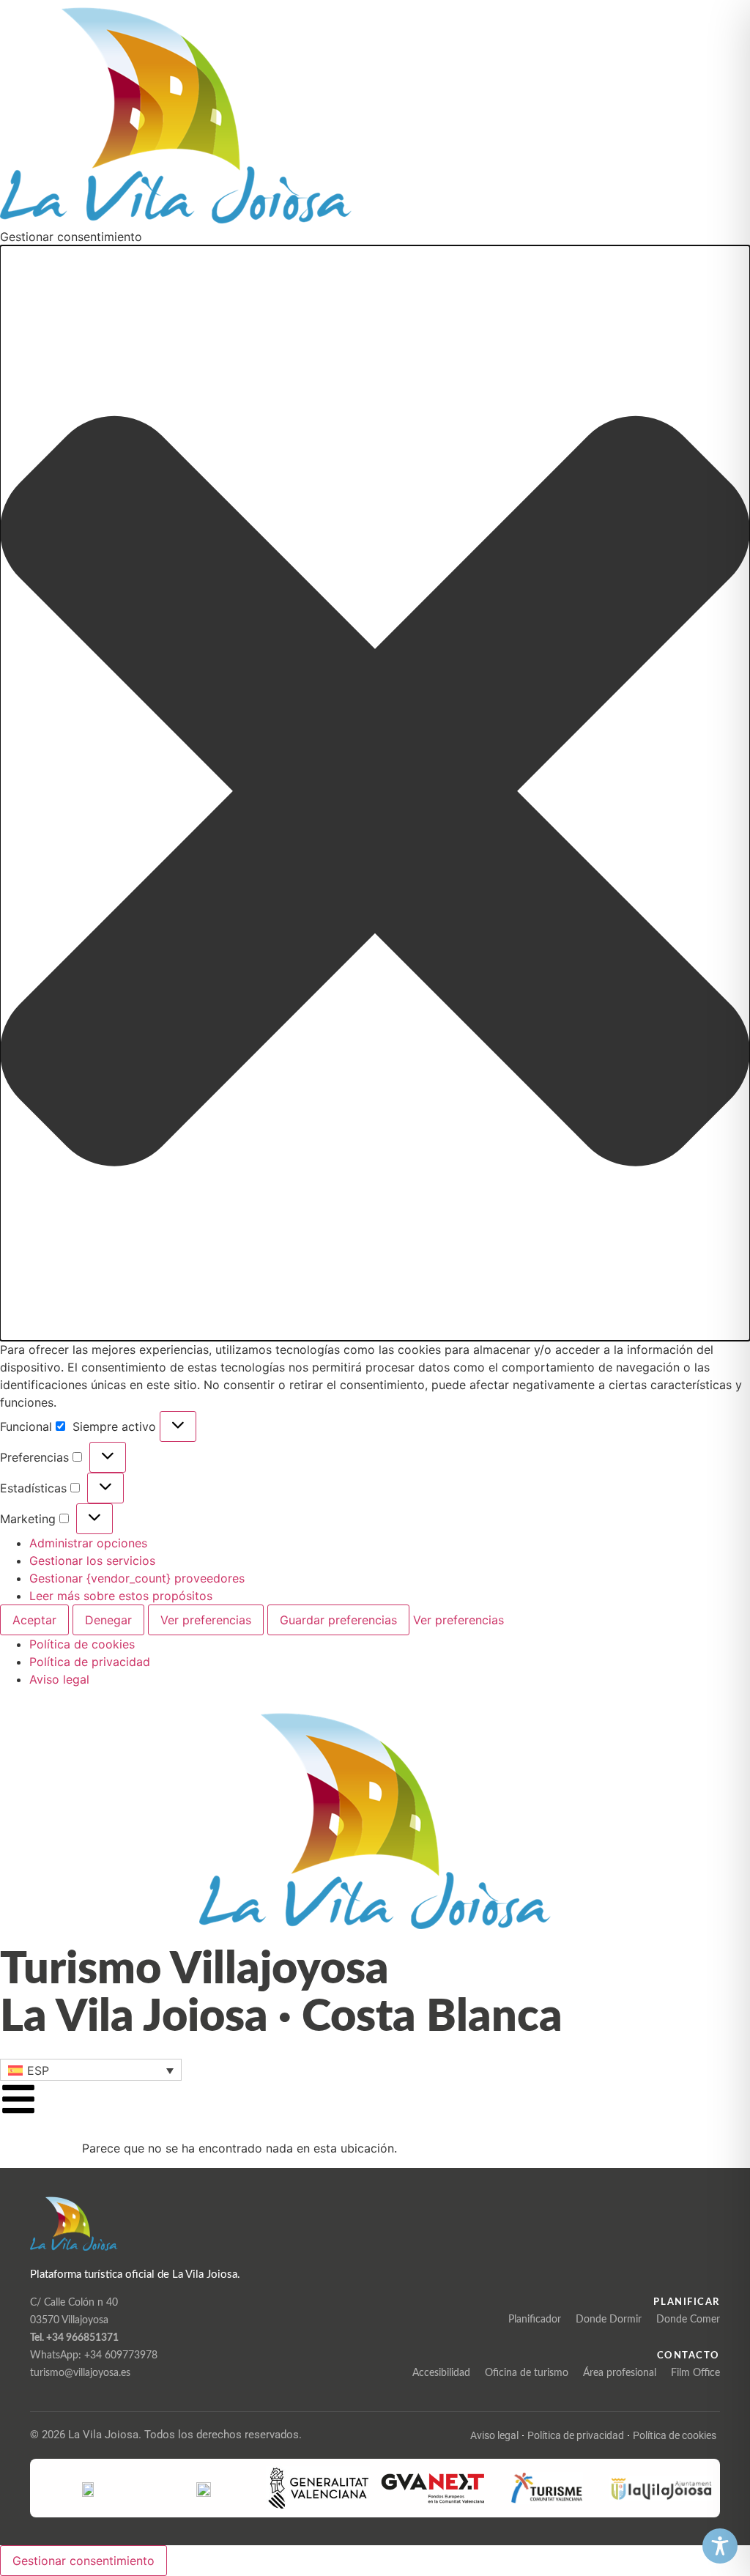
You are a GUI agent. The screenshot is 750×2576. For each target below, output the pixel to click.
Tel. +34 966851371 (74, 2338)
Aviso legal (59, 1679)
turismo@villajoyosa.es (80, 2373)
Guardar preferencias (338, 1620)
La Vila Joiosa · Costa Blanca (281, 2017)
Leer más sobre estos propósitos (121, 1596)
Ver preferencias (206, 1620)
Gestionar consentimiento (83, 2561)
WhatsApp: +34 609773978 (94, 2355)
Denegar (108, 1620)
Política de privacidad (90, 1662)
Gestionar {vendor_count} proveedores (137, 1578)
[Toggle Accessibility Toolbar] (720, 2546)
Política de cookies (82, 1644)
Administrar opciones (88, 1543)
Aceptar (34, 1620)
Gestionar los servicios (92, 1561)
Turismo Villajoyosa (194, 1970)
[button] (375, 793)
